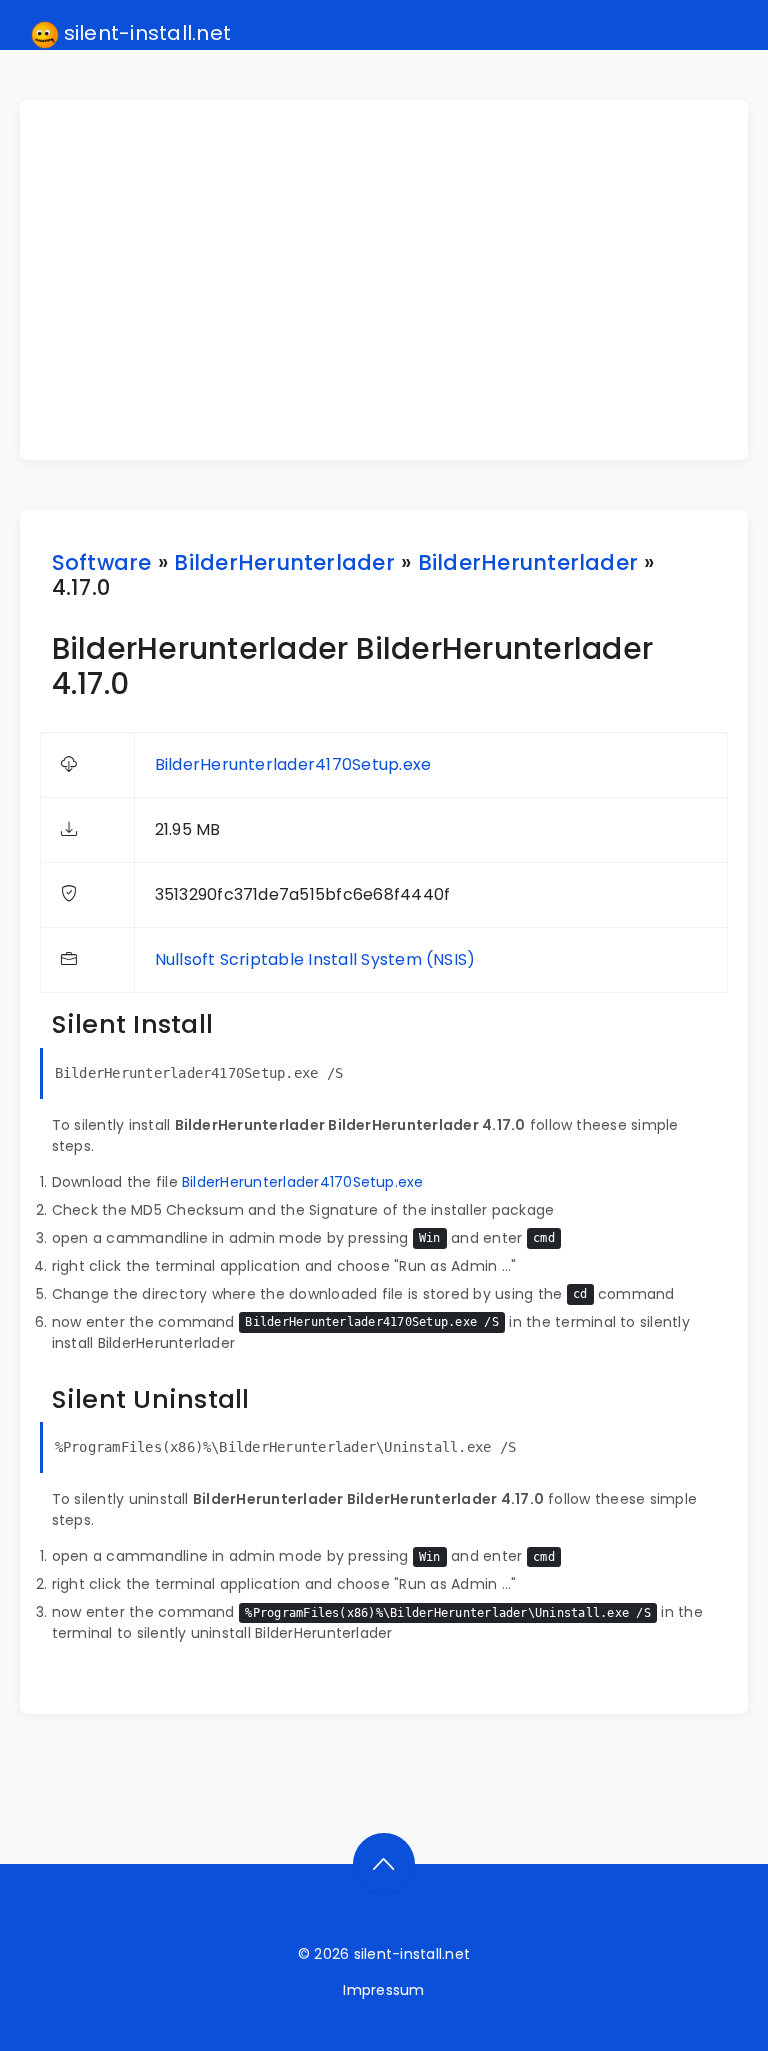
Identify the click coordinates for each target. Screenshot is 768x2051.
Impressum (383, 1990)
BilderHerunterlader (284, 562)
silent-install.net (145, 33)
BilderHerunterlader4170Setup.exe (293, 764)
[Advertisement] (396, 280)
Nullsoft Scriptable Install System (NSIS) (315, 959)
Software (102, 562)
